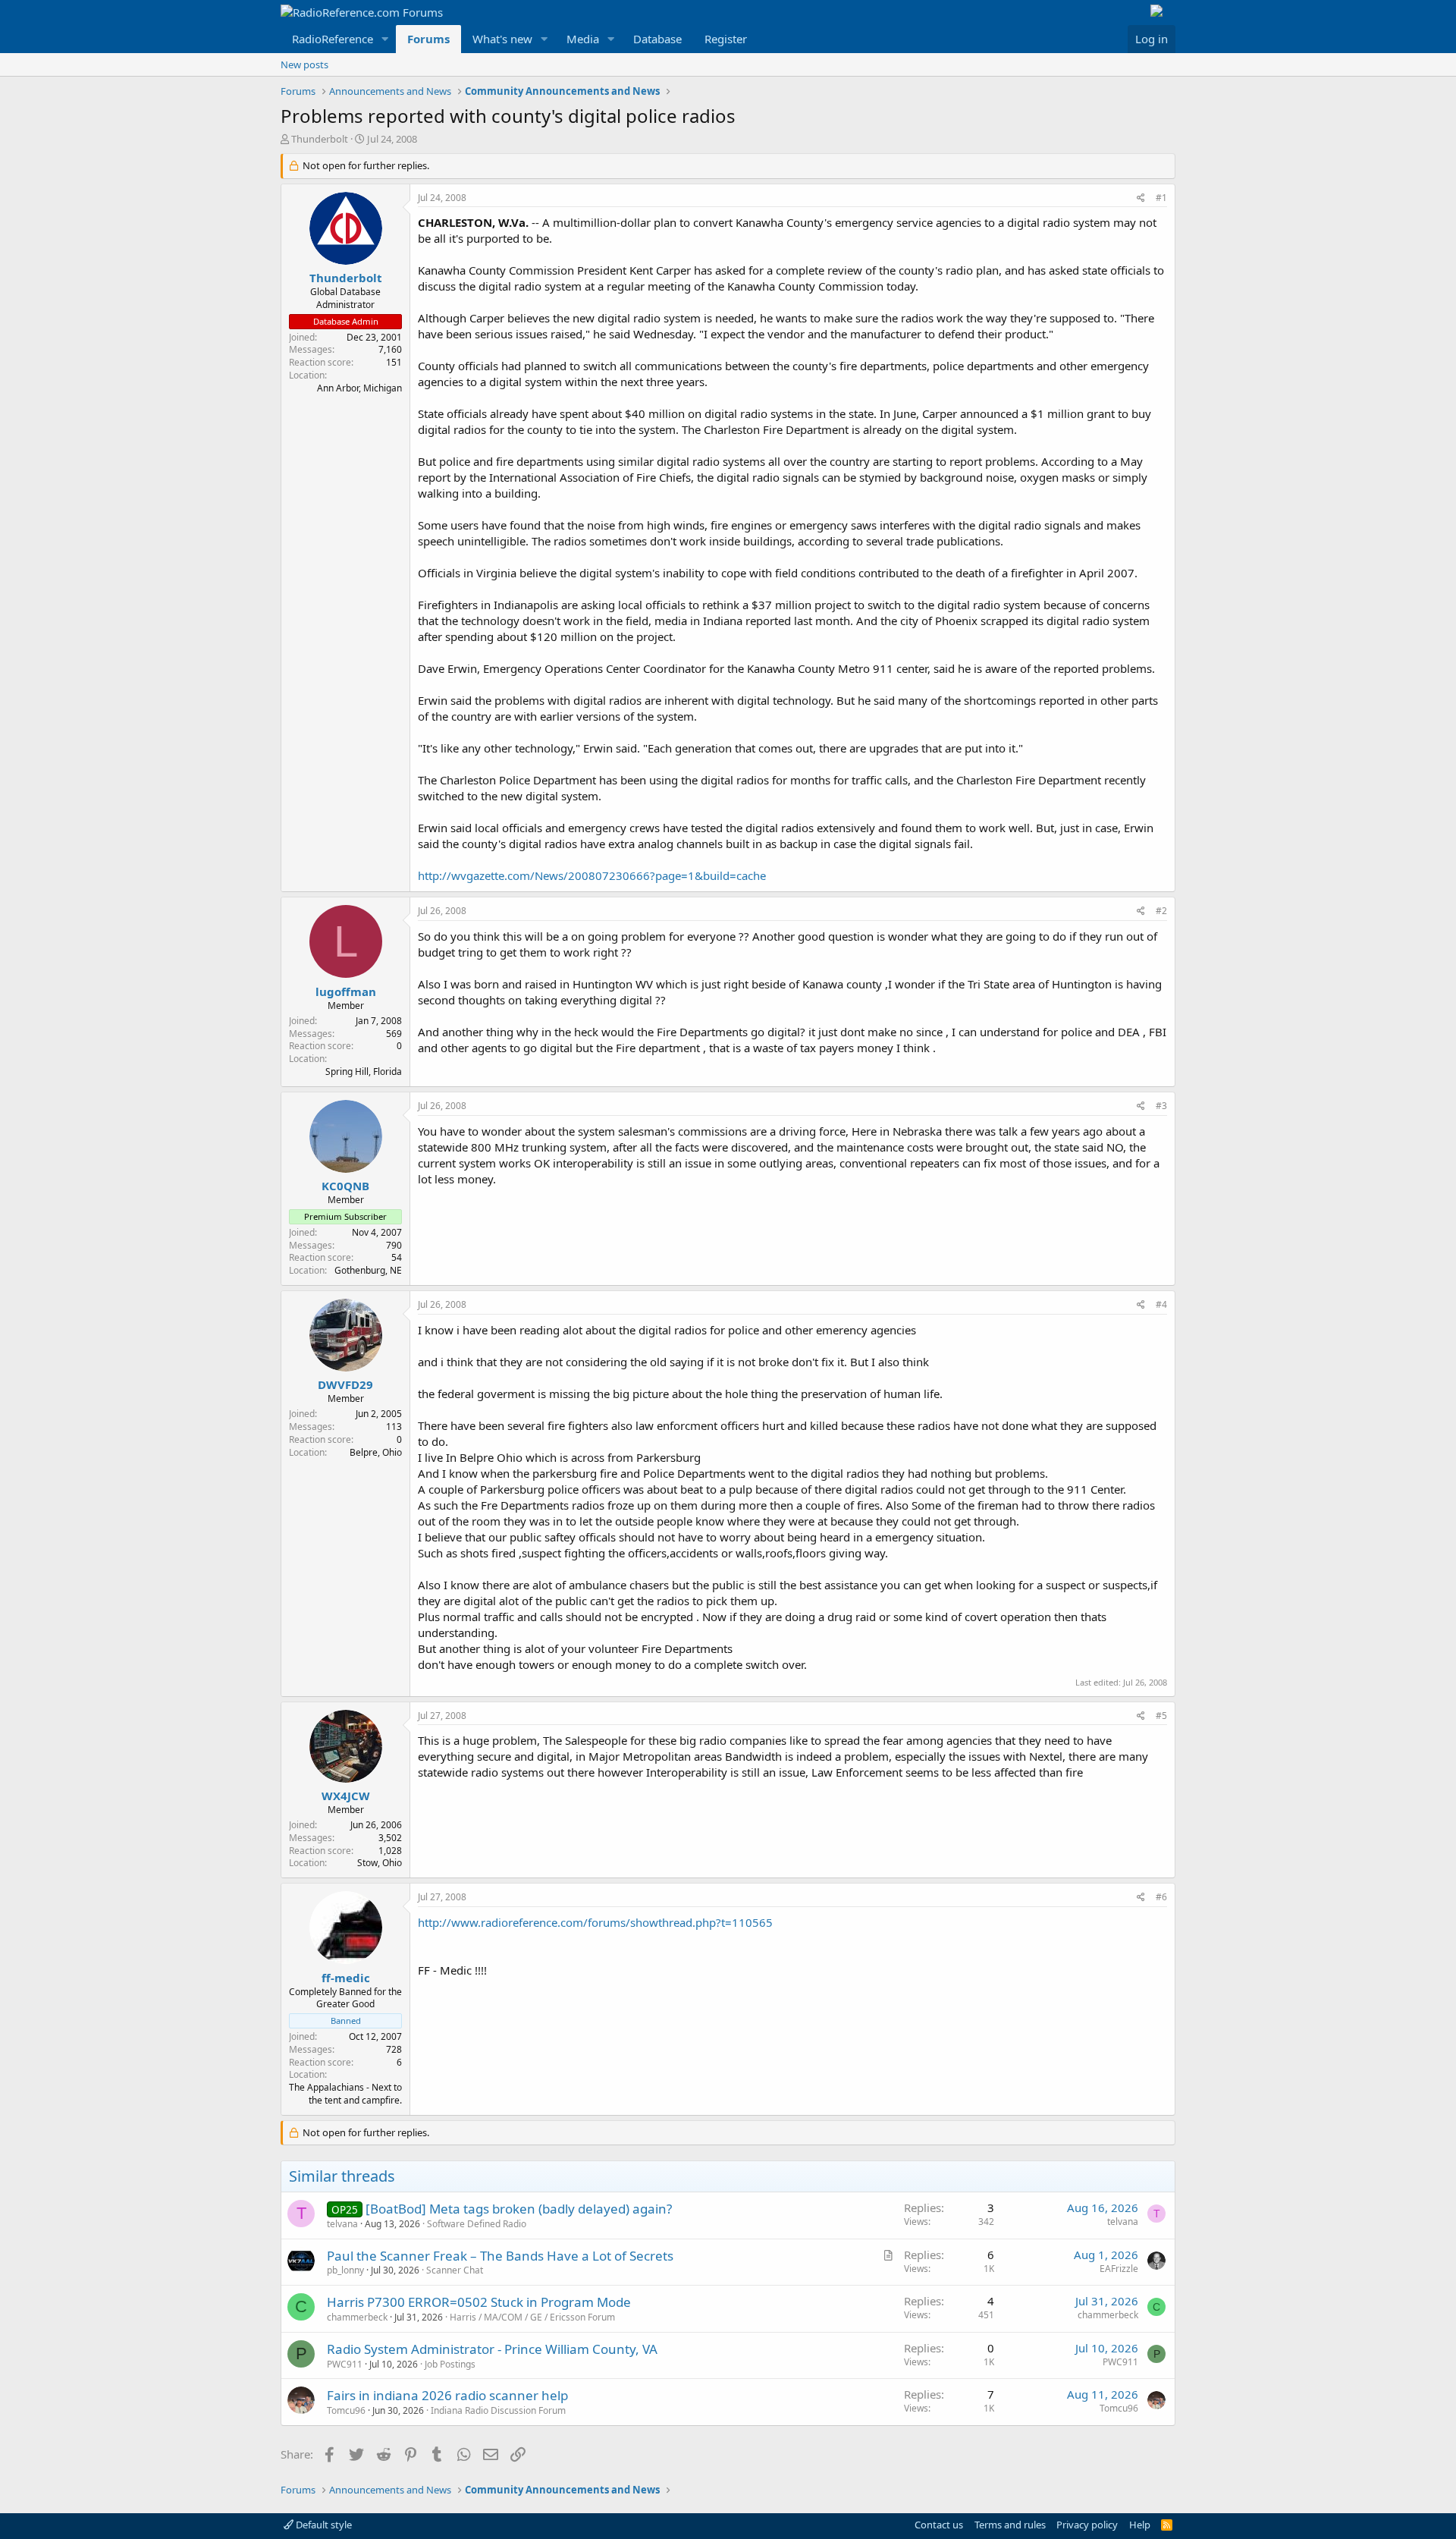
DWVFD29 (345, 1384)
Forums (428, 39)
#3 (1161, 1106)
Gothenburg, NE (368, 1270)
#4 (1161, 1304)
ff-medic (346, 1978)
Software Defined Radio (477, 2224)
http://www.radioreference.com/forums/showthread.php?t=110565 (595, 1922)
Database (657, 39)
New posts (304, 64)
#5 (1161, 1716)
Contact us (939, 2525)
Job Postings (450, 2364)
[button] (385, 39)
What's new (502, 39)
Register (726, 39)
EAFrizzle (1119, 2269)
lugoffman (346, 991)
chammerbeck (357, 2317)
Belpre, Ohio (376, 1452)
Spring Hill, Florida (364, 1072)
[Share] (1141, 198)
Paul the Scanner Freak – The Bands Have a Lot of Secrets (500, 2256)
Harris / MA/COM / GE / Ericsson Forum (532, 2317)
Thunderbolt (320, 139)
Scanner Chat (455, 2270)
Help (1140, 2525)
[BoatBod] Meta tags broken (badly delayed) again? (519, 2209)
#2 (1161, 911)
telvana (342, 2224)
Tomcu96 (346, 2410)
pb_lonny (345, 2270)
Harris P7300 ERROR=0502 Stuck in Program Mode (479, 2302)
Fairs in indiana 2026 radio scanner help (447, 2395)
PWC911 (345, 2364)
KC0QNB (345, 1186)
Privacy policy (1087, 2525)
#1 (1161, 198)
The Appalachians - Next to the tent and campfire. (345, 2094)
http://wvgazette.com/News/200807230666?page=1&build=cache (592, 875)
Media (583, 39)
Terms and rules (1010, 2525)
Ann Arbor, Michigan (359, 388)
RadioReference (333, 39)
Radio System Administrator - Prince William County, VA (492, 2349)
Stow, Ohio (380, 1863)
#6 (1161, 1897)
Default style (323, 2525)
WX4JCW (346, 1796)
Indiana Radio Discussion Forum (498, 2410)
